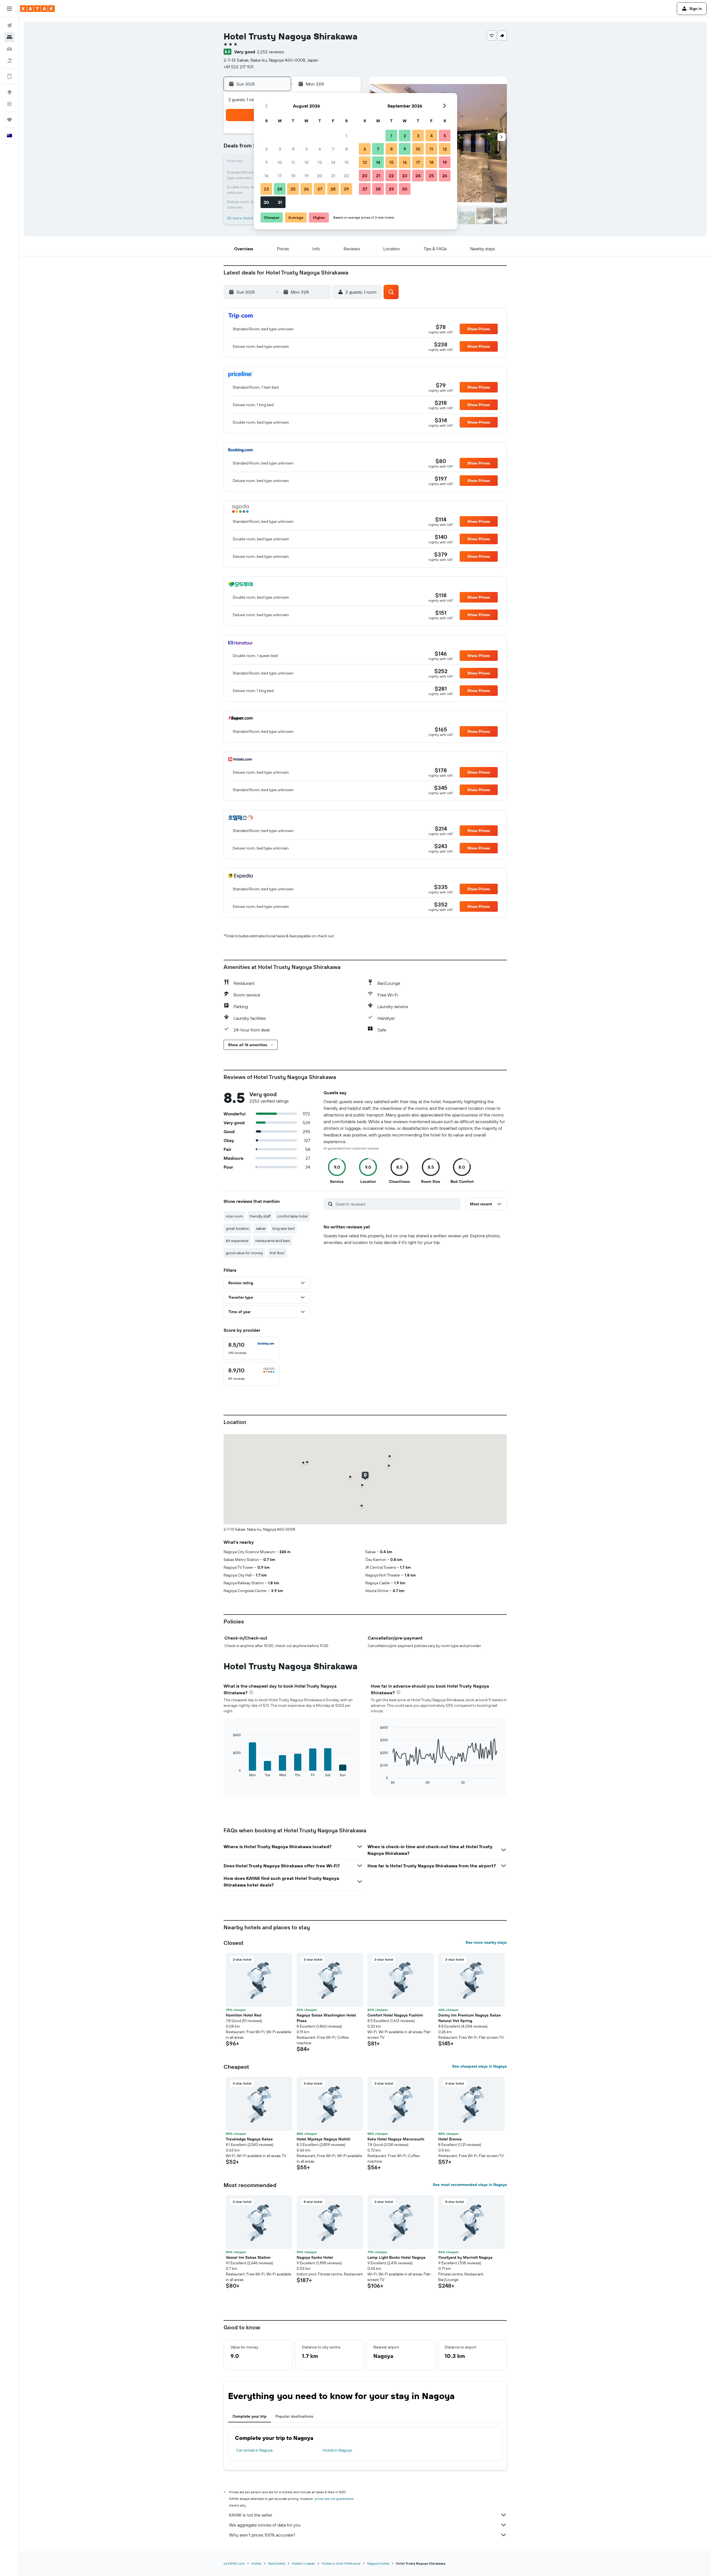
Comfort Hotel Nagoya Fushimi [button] (395, 2015)
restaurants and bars (273, 1241)
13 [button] (320, 162)
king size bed (283, 1228)
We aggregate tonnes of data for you (265, 2525)
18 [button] (293, 176)
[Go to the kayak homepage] (37, 9)
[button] (9, 9)
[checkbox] (251, 1348)
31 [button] (280, 202)
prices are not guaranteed (334, 2499)
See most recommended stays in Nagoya (470, 2185)
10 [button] (280, 162)
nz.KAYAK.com (234, 2563)
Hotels (256, 2563)
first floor (277, 1253)
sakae (261, 1228)
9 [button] (266, 162)
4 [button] (293, 149)
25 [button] (293, 189)
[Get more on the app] (9, 76)
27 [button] (320, 189)
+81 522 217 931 (238, 67)
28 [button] (333, 189)
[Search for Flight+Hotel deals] (9, 61)
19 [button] (306, 176)
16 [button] (266, 176)
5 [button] (306, 149)
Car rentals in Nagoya (254, 2450)
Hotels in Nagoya (337, 2450)
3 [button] (280, 149)
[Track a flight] (9, 104)
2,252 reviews (270, 52)
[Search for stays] (9, 37)
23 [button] (266, 189)
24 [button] (280, 189)
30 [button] (266, 202)
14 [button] (333, 162)
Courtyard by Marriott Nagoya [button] (465, 2257)
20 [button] (320, 176)
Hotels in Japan (303, 2563)
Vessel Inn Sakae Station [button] (248, 2257)
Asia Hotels (277, 2563)
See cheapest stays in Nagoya (480, 2066)
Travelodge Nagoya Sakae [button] (249, 2139)
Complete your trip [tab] (250, 2416)
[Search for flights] (9, 26)
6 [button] (320, 149)
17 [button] (280, 176)
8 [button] (346, 149)
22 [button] (346, 176)
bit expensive (237, 1241)
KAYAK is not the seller (251, 2515)
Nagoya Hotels (378, 2563)
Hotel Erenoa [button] (450, 2139)
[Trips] (9, 120)
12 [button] (306, 162)
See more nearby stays (486, 1942)
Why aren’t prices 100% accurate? (262, 2535)
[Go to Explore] (9, 92)
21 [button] (333, 176)
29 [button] (346, 189)
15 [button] (346, 162)
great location (238, 1228)
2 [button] (266, 149)
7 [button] (333, 149)
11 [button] (293, 162)
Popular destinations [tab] (294, 2416)
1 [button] (346, 136)
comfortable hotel (292, 1216)
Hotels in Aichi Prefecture (341, 2563)
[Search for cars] (9, 49)
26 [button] (306, 189)
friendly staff (260, 1216)
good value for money (244, 1253)
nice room (234, 1216)
